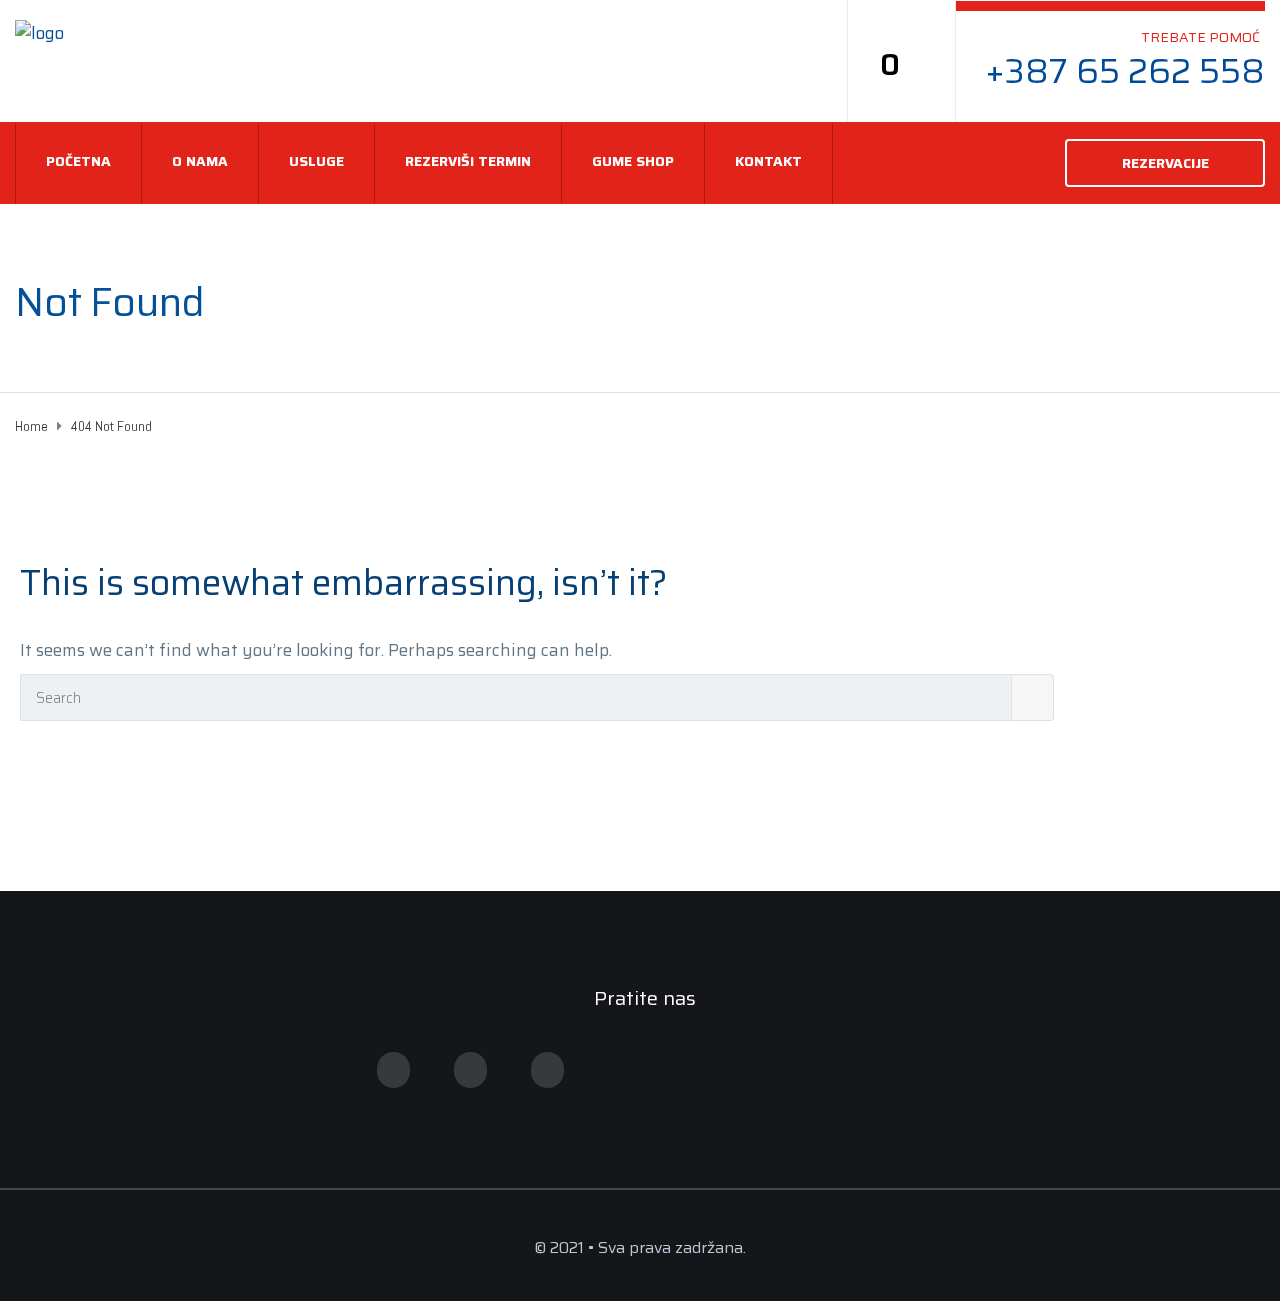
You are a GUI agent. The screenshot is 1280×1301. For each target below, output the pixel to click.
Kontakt (768, 161)
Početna (78, 161)
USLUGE (316, 161)
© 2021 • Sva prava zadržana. (640, 1247)
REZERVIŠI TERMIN (468, 161)
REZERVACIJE (1165, 163)
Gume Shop (633, 161)
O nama (200, 161)
